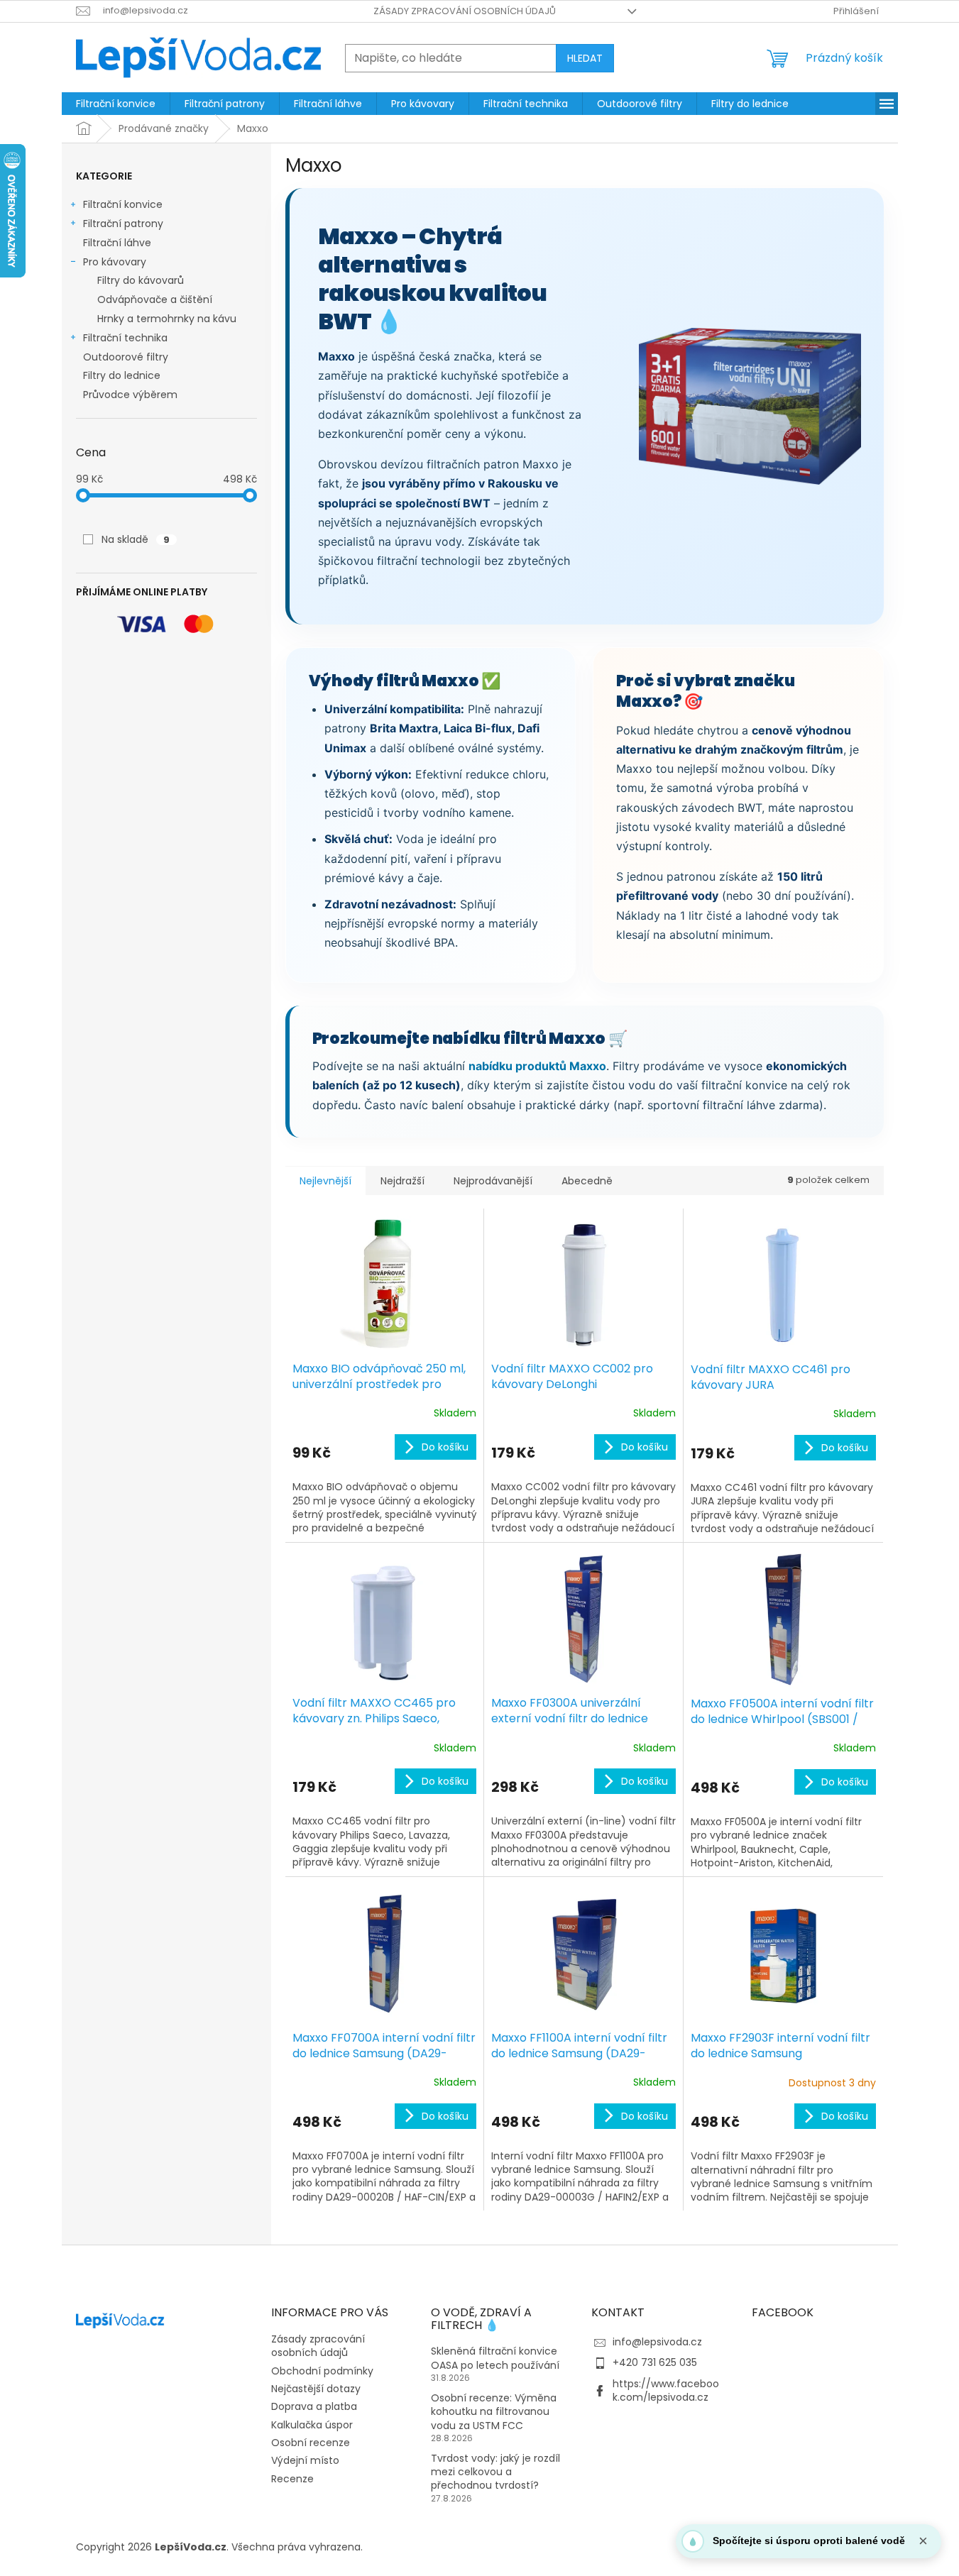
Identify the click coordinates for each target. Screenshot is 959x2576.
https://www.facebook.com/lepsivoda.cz (666, 2390)
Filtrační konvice (123, 204)
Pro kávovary (115, 262)
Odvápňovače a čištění (155, 299)
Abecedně (587, 1181)
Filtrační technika (125, 338)
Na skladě (136, 539)
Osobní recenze (311, 2443)
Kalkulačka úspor (312, 2425)
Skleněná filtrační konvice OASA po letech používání (495, 2358)
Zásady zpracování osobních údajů (465, 11)
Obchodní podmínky (322, 2371)
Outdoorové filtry (126, 357)
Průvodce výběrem (130, 395)
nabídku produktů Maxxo (537, 1066)
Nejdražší (402, 1181)
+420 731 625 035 (655, 2362)
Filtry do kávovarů (141, 280)
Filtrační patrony (123, 224)
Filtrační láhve (117, 243)
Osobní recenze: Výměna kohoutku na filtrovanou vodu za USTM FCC (494, 2412)
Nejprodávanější (493, 1181)
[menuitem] (116, 104)
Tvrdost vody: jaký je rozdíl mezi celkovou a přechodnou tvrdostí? (495, 2472)
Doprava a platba (314, 2406)
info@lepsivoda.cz (657, 2342)
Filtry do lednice (122, 375)
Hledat (585, 58)
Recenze (292, 2479)
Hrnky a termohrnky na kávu (167, 319)
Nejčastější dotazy (316, 2389)
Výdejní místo (305, 2460)
